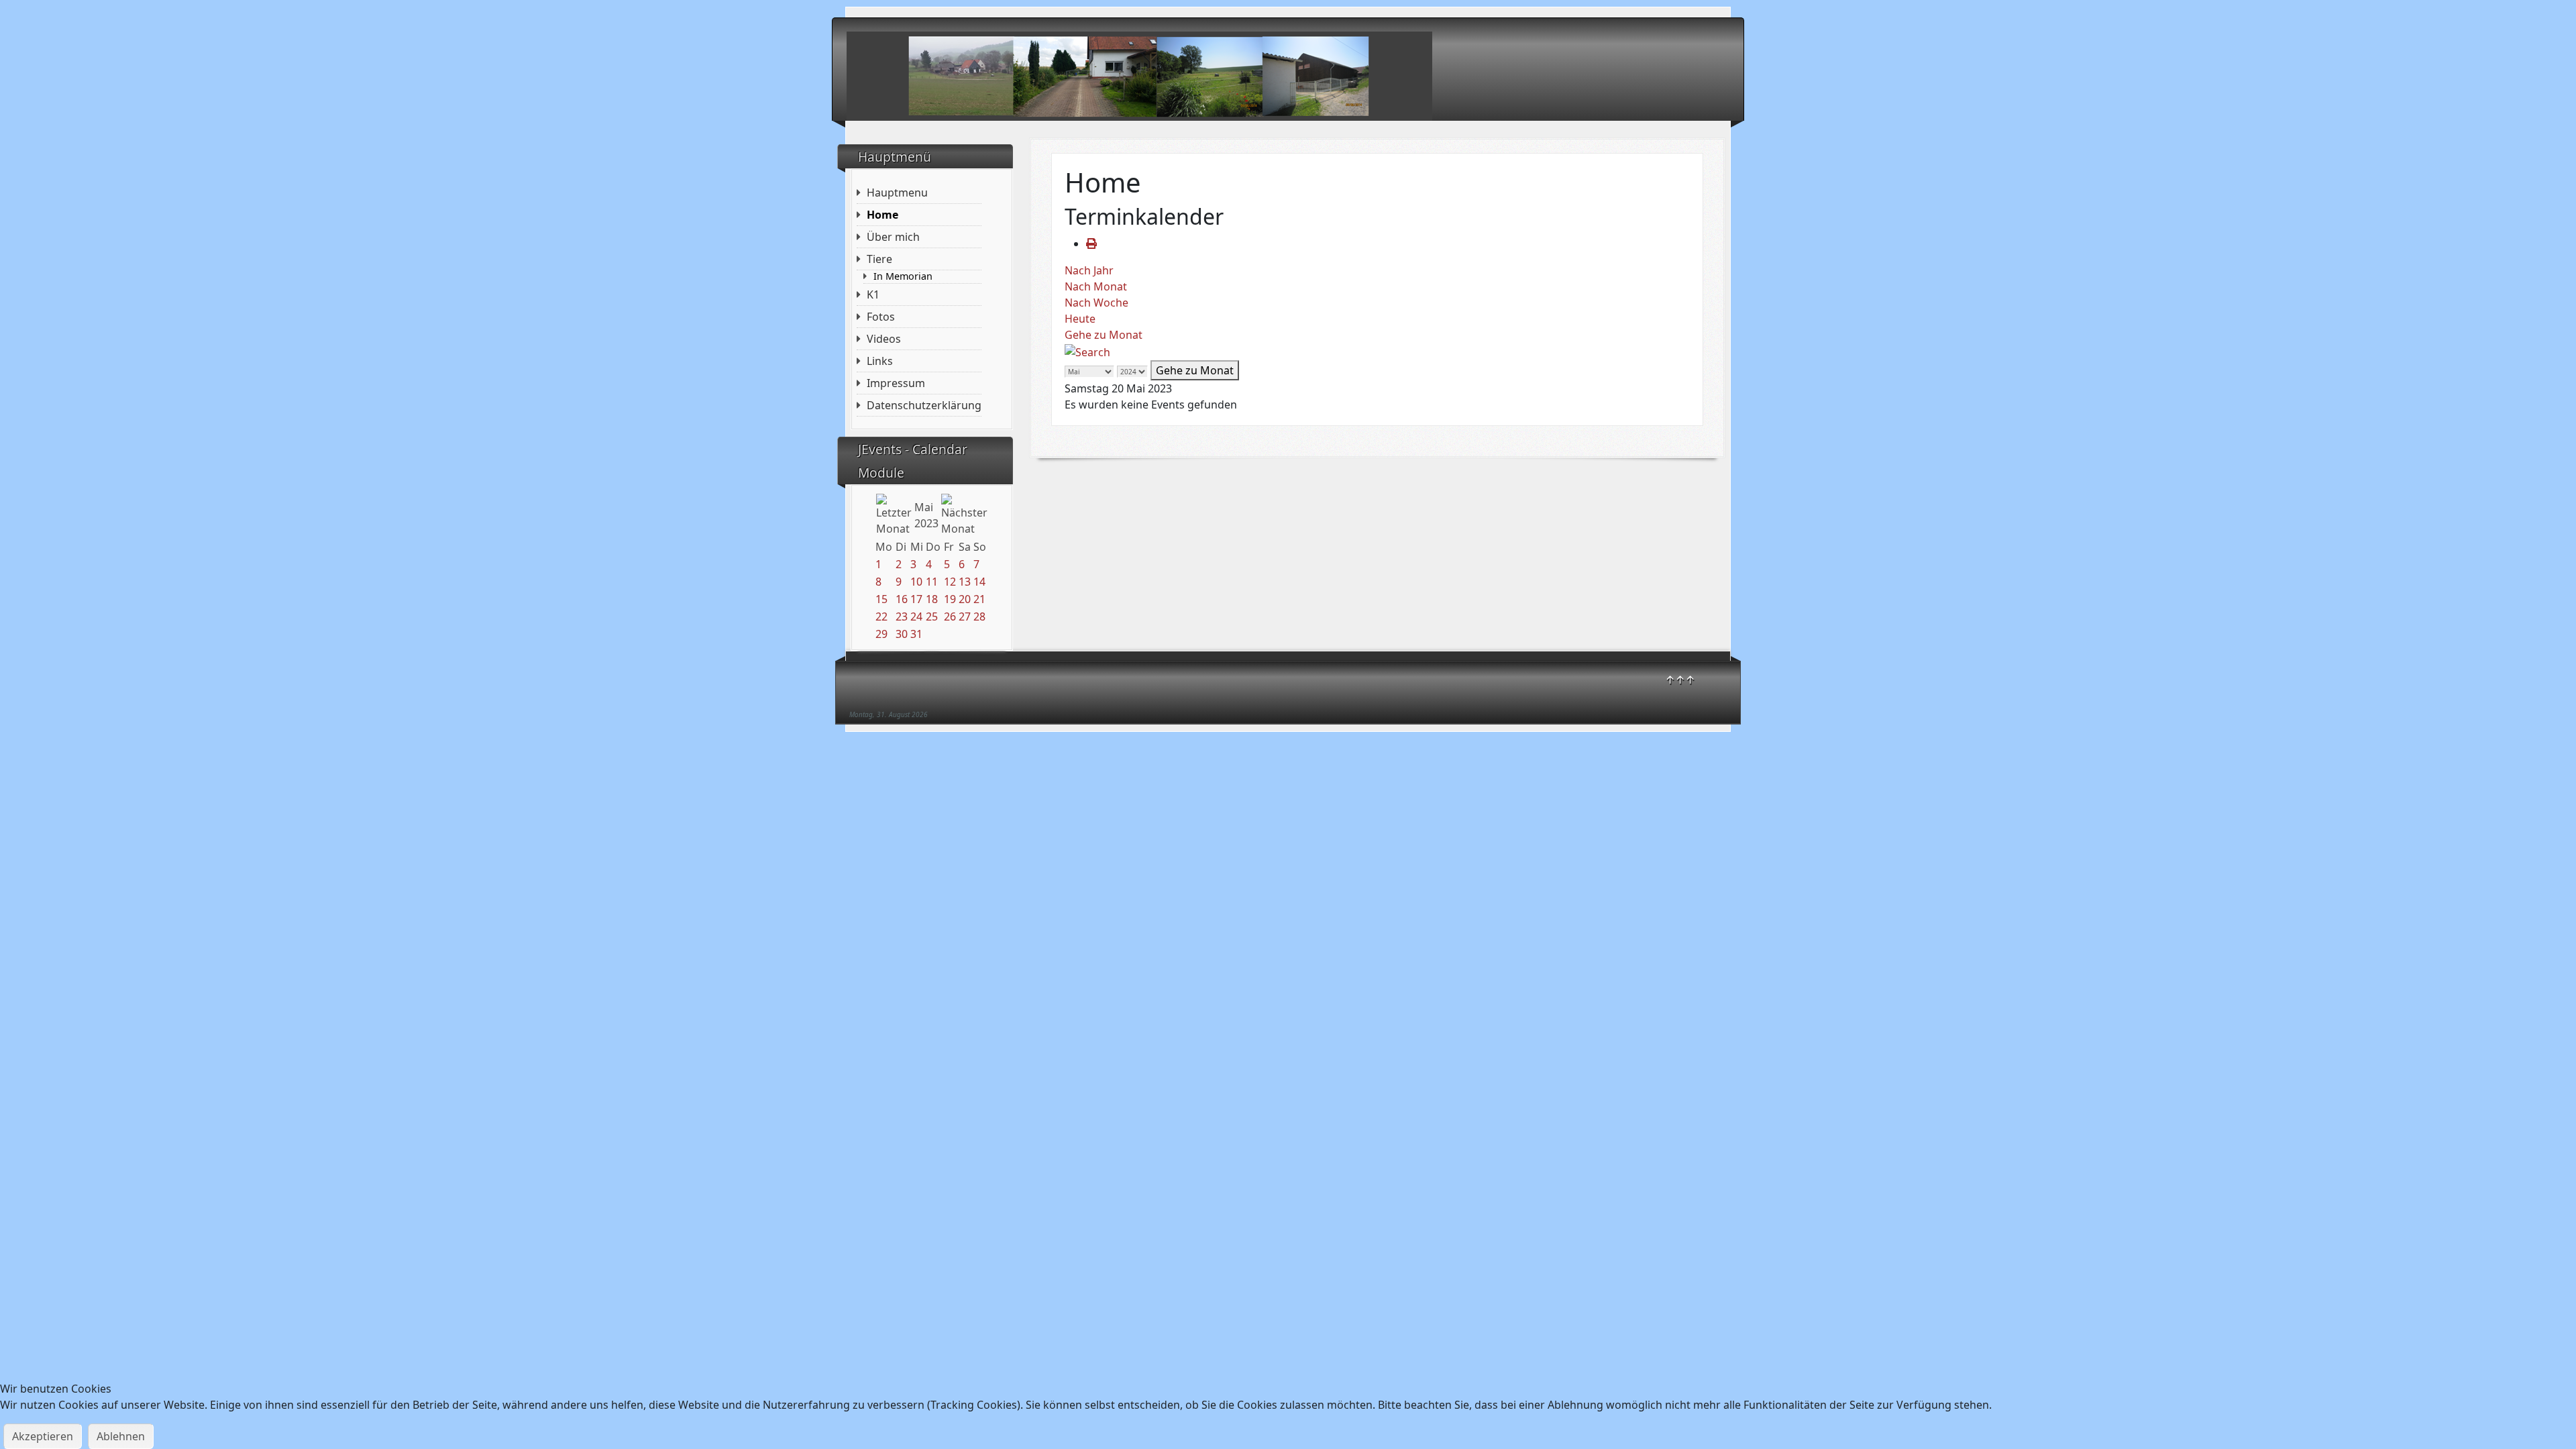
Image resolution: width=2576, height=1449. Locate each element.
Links (880, 361)
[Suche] (1087, 351)
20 (965, 599)
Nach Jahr (1089, 270)
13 (965, 582)
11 (932, 582)
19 (950, 599)
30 (902, 634)
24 (916, 616)
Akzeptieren (43, 1436)
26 (950, 616)
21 (979, 599)
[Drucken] (1091, 244)
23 (902, 616)
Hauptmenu (897, 193)
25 (932, 616)
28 (979, 616)
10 (916, 582)
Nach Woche (1096, 303)
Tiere (879, 259)
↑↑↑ (1680, 680)
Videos (884, 339)
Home (882, 215)
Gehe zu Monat (1104, 335)
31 (916, 634)
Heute (1080, 319)
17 (916, 599)
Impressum (896, 383)
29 (881, 634)
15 (881, 599)
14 (979, 582)
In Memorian (903, 276)
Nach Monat (1096, 286)
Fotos (881, 317)
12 (950, 582)
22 (881, 616)
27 (965, 616)
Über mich (893, 237)
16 (902, 599)
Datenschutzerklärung (924, 405)
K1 (873, 294)
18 (932, 599)
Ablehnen (121, 1436)
